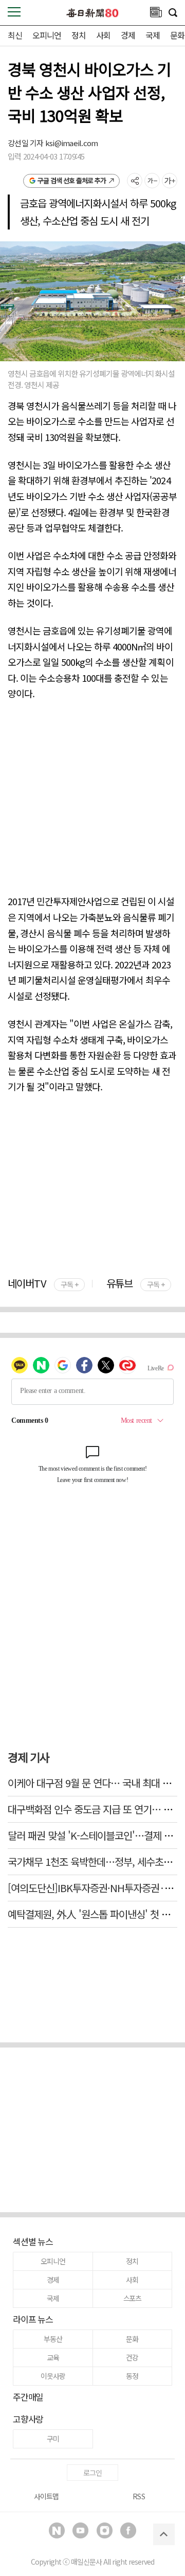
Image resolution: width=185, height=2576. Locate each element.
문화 (177, 35)
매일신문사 (86, 2562)
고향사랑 (28, 2419)
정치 (79, 35)
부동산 (53, 2339)
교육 (53, 2357)
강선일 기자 (26, 143)
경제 (128, 35)
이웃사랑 (53, 2376)
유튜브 (135, 1283)
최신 (15, 35)
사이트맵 (46, 2496)
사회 (103, 35)
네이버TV (43, 1283)
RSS (138, 2496)
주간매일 (28, 2397)
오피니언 (47, 35)
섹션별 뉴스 (33, 2241)
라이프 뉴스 (33, 2319)
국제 (153, 35)
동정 (132, 2376)
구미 (53, 2439)
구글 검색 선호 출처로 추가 (72, 180)
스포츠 (132, 2298)
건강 (132, 2357)
